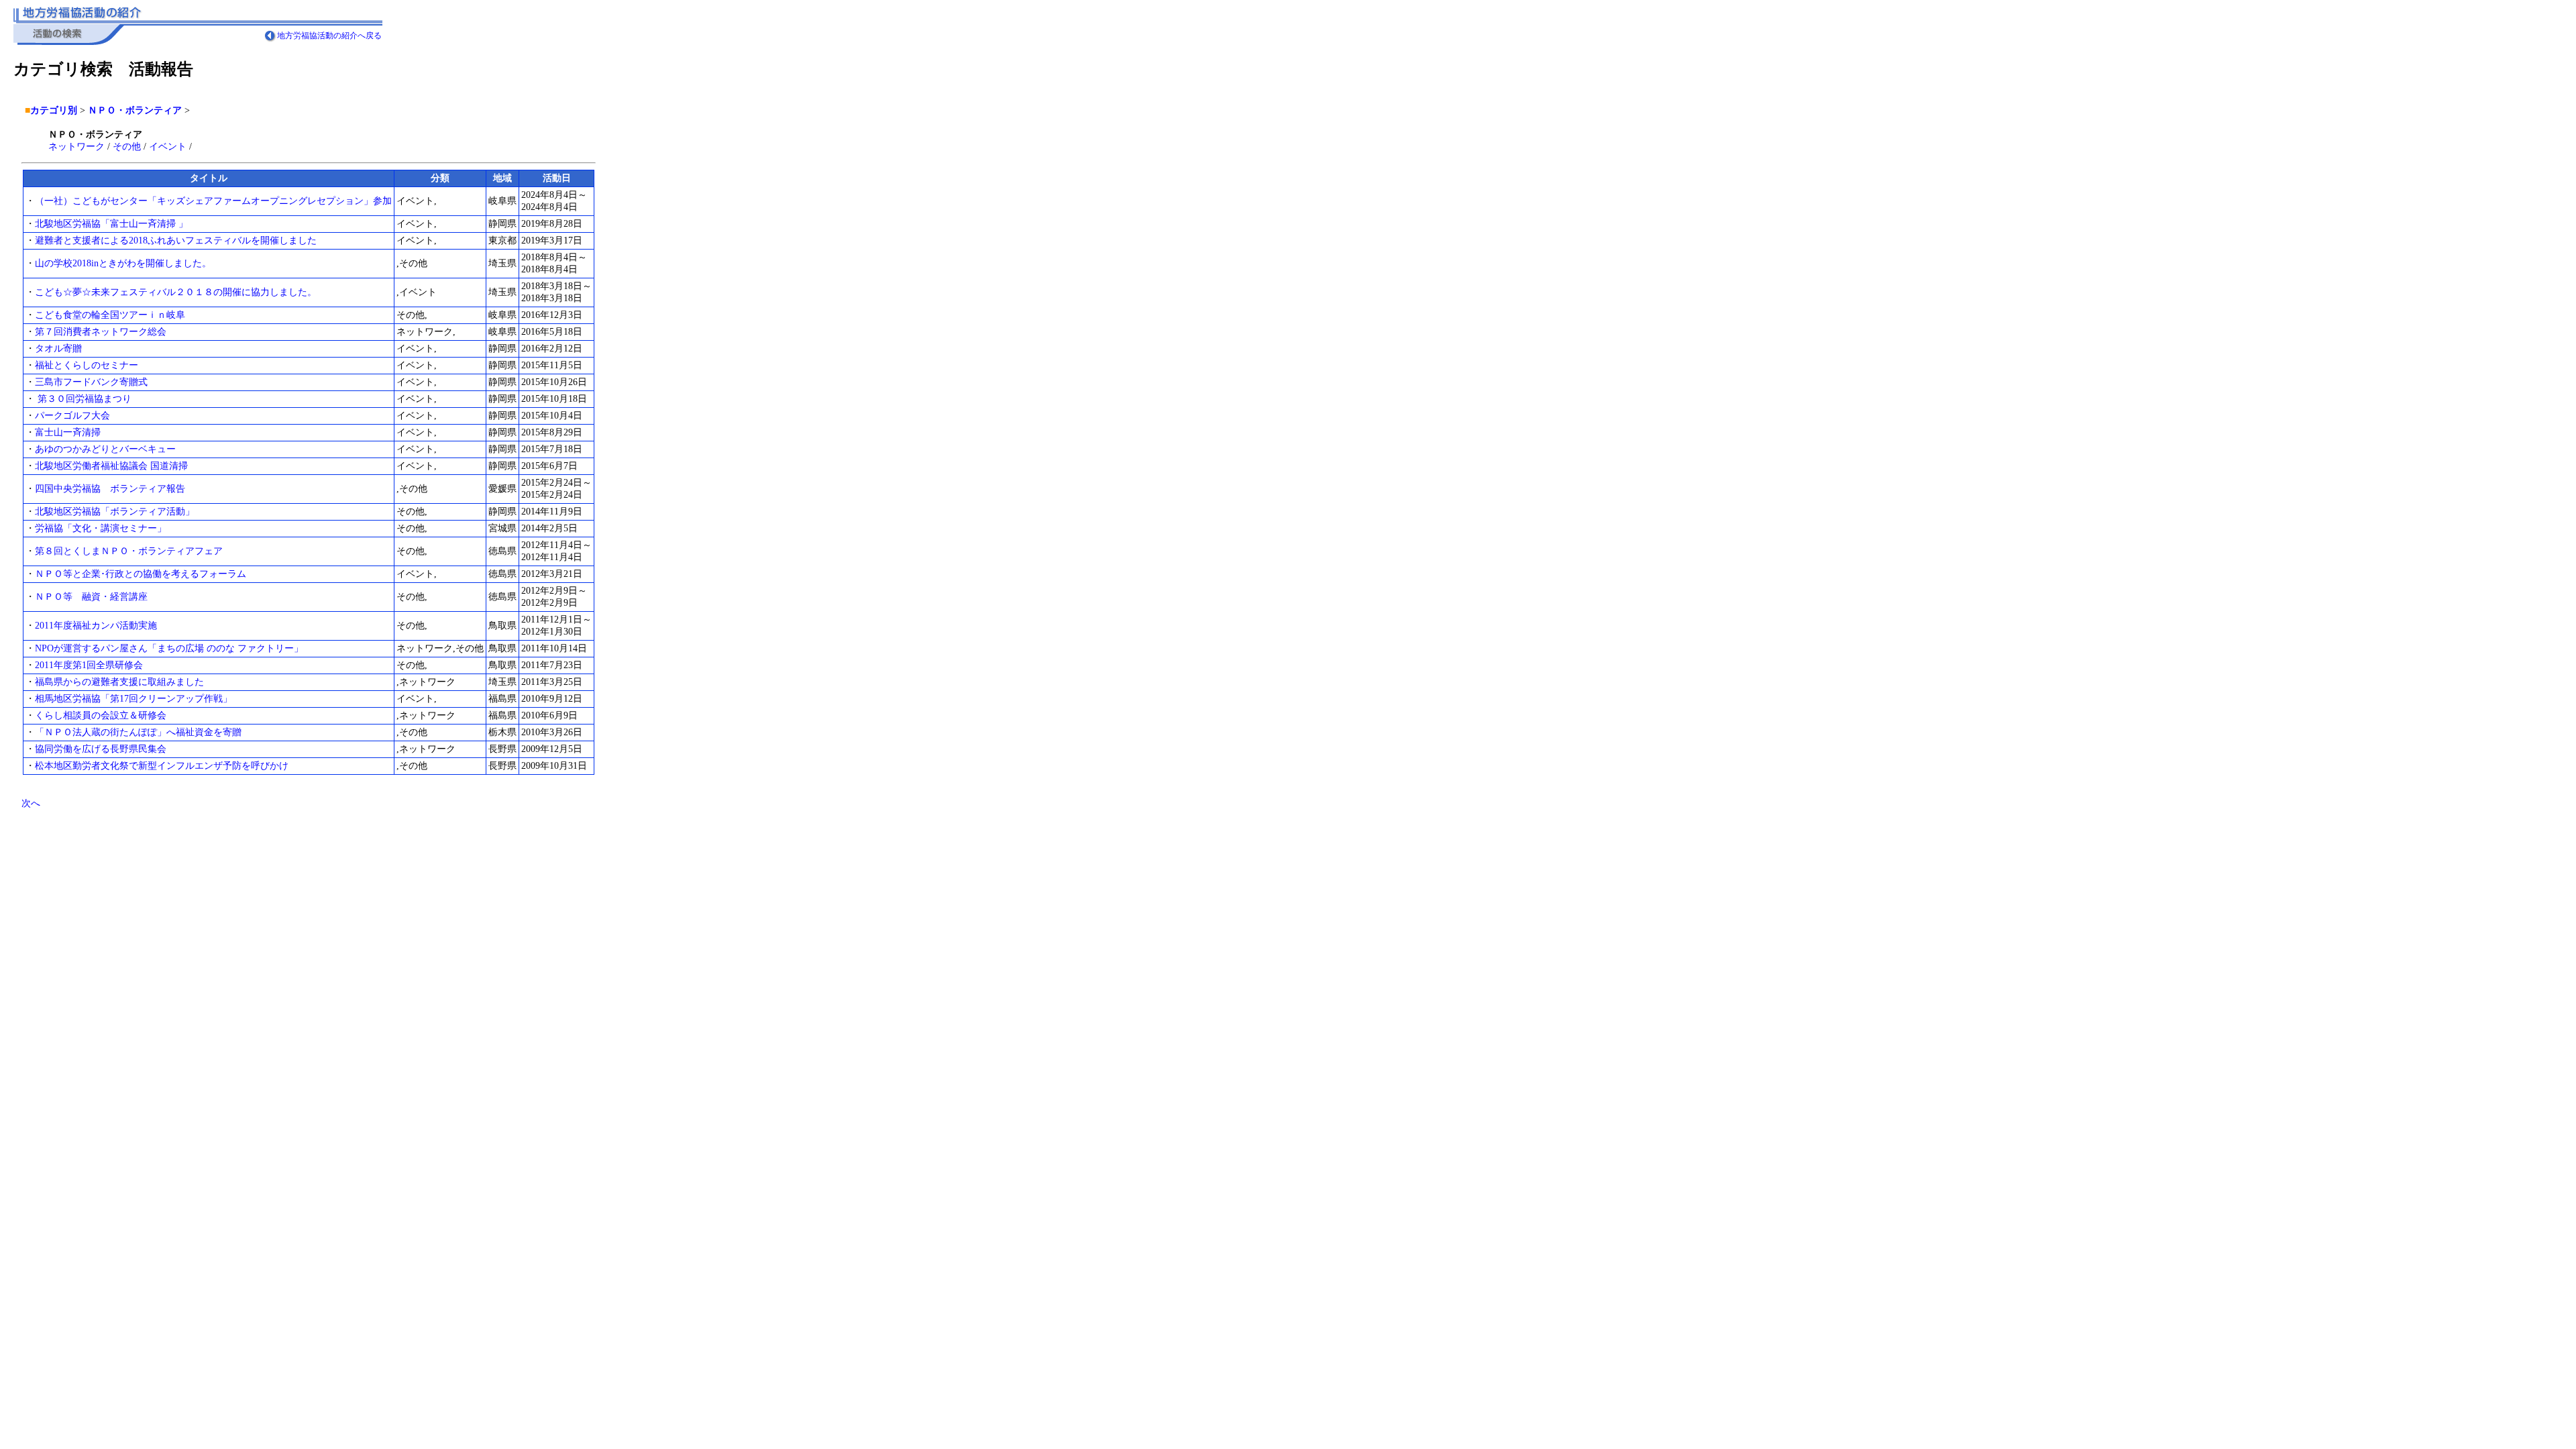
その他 (127, 147)
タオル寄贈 (58, 348)
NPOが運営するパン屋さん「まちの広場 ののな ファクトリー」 (169, 648)
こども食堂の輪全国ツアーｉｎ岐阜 (110, 315)
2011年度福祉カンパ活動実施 (96, 626)
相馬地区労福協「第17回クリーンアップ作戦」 (133, 699)
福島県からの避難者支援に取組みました (119, 682)
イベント (168, 147)
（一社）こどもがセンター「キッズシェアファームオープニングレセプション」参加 (213, 201)
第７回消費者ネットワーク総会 (101, 332)
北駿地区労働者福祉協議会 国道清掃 (111, 466)
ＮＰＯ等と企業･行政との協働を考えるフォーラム (141, 574)
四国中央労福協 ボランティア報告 (110, 489)
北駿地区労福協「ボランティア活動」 (115, 512)
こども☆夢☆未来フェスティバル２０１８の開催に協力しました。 (176, 292)
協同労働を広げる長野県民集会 (101, 749)
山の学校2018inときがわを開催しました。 (123, 263)
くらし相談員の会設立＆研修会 (101, 715)
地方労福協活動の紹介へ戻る (329, 36)
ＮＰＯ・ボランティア (135, 110)
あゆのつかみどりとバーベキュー (105, 449)
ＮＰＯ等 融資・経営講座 (91, 597)
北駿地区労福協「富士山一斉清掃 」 (111, 224)
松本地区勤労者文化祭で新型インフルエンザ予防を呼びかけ (162, 766)
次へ (31, 803)
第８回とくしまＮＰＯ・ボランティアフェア (129, 551)
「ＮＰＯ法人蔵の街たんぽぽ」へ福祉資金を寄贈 (138, 732)
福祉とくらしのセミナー (87, 365)
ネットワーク (76, 147)
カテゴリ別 (54, 110)
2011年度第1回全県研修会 (89, 665)
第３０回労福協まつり (83, 399)
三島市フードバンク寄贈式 (91, 382)
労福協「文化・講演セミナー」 (101, 528)
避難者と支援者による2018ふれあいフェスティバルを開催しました (176, 240)
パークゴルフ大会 (72, 416)
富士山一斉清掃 (68, 432)
